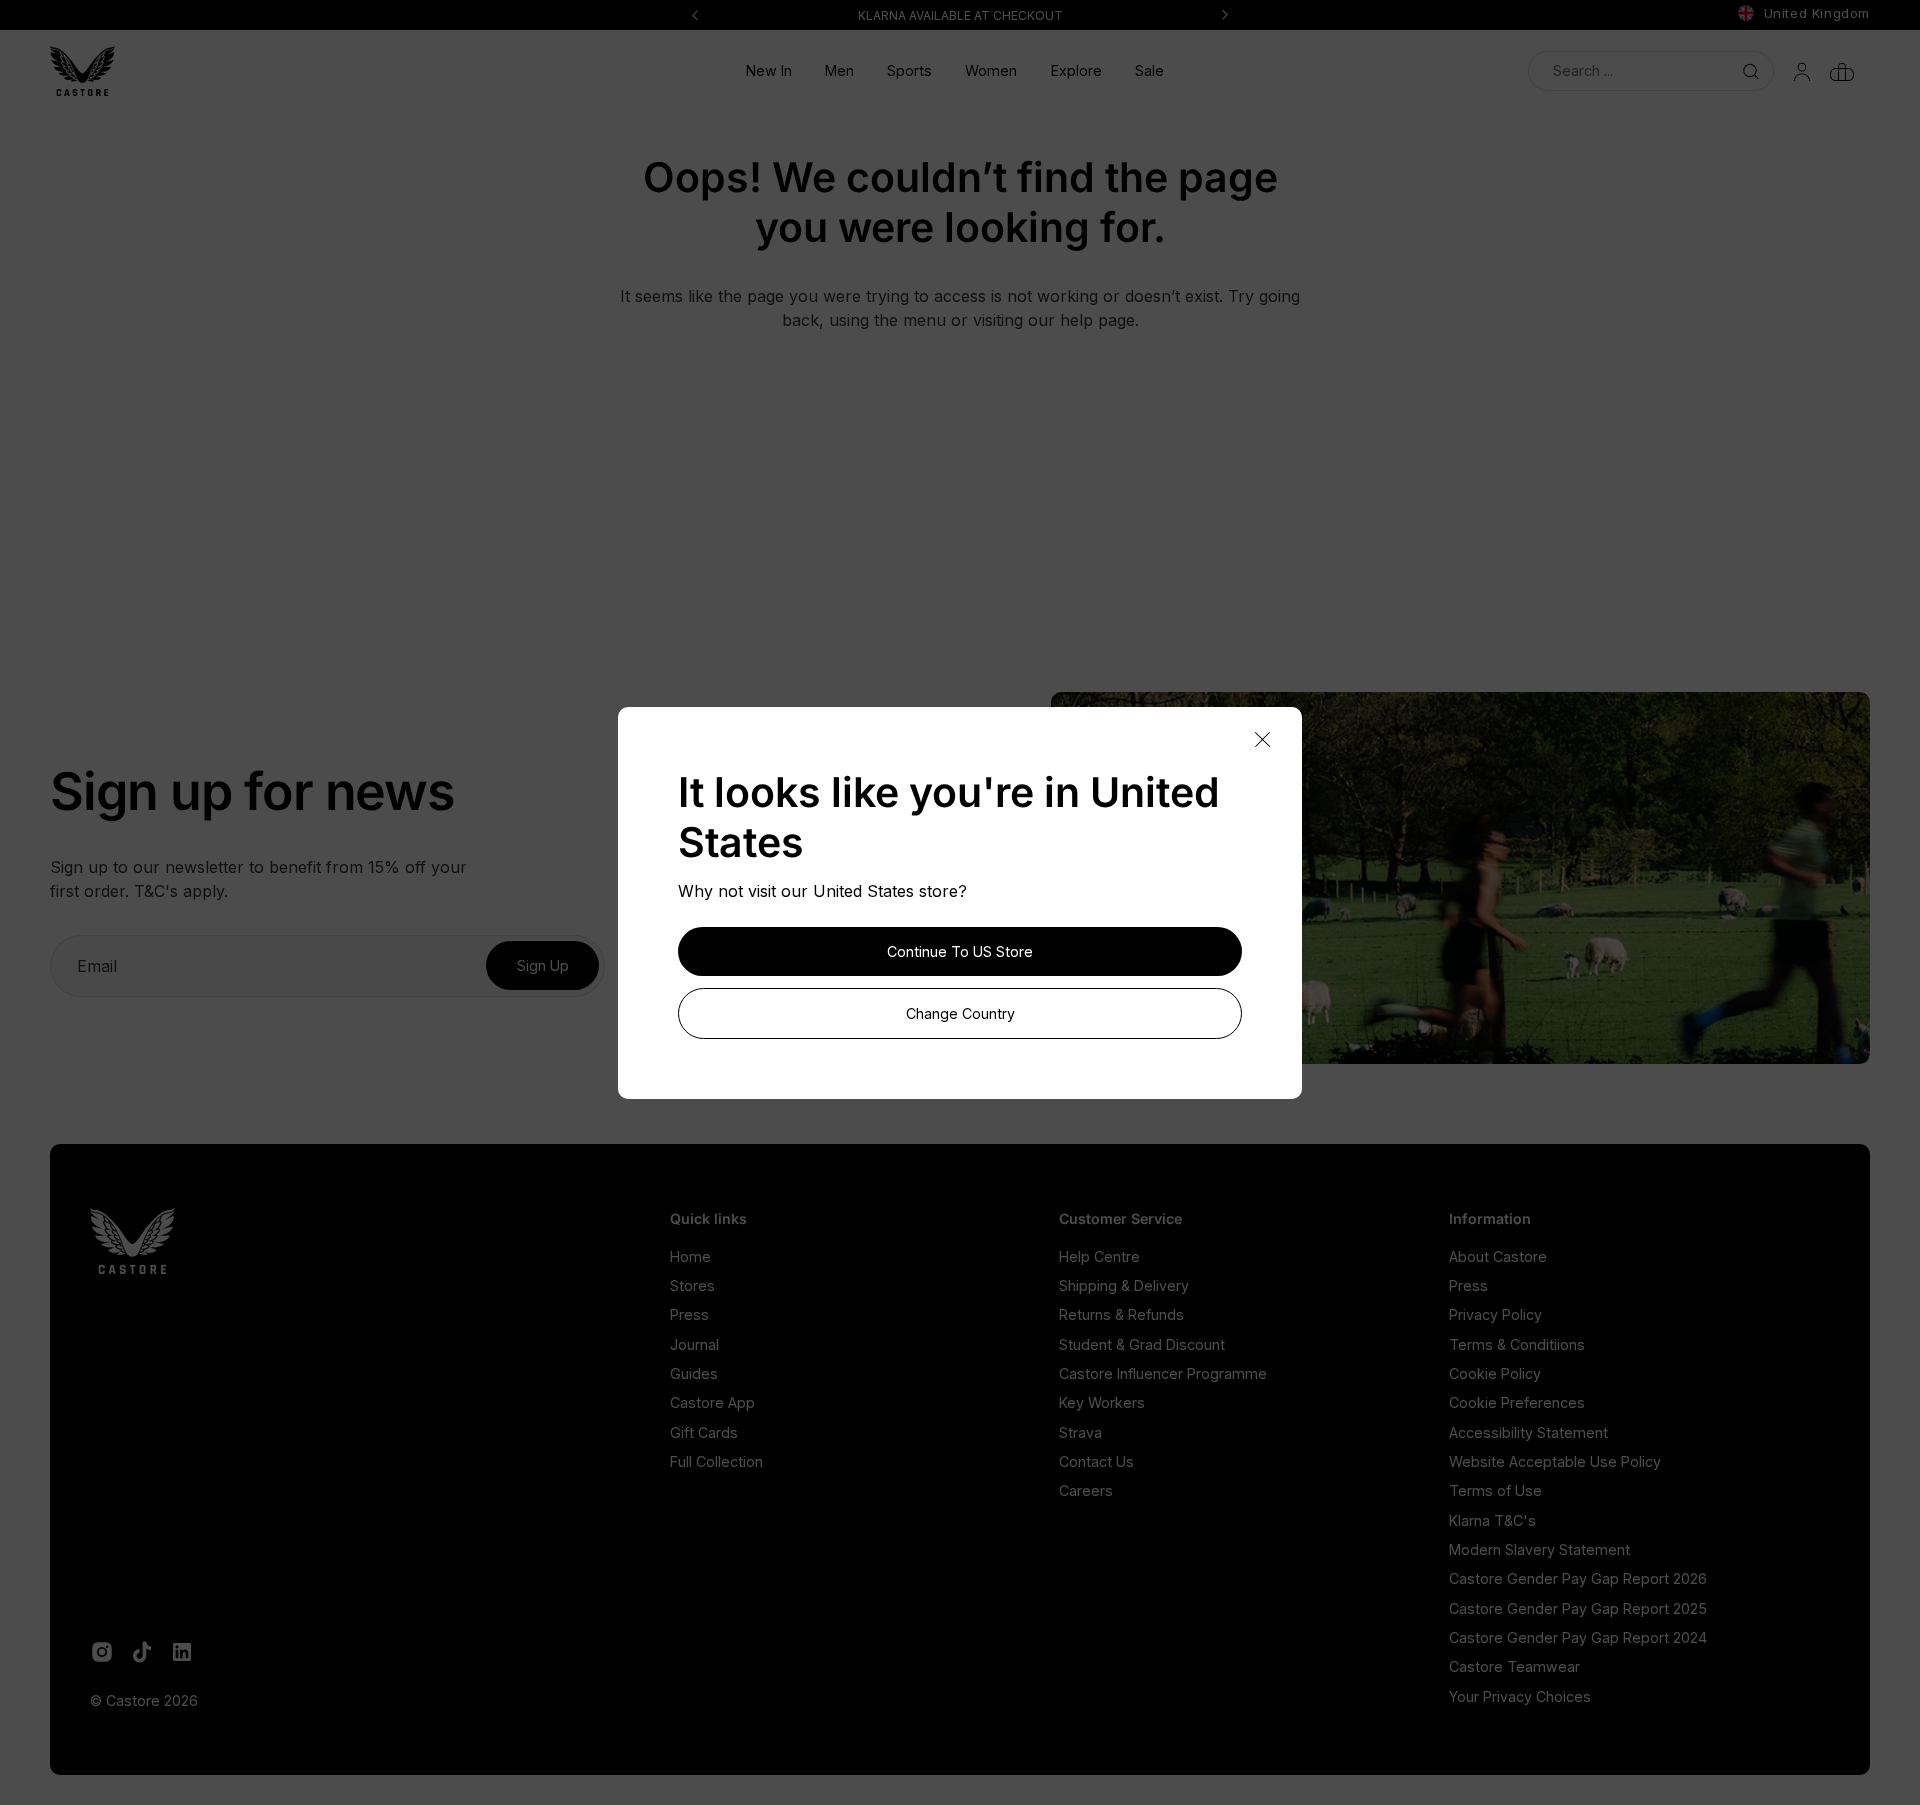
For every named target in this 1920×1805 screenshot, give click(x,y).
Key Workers (1102, 1402)
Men (839, 70)
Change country (960, 1013)
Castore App (712, 1402)
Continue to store (960, 951)
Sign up (543, 965)
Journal (694, 1344)
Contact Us (1096, 1461)
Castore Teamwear (1514, 1666)
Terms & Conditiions (1517, 1344)
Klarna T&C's (1492, 1520)
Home (690, 1256)
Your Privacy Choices (1520, 1696)
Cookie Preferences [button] (1517, 1402)
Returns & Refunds (1121, 1314)
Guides (694, 1373)
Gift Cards (704, 1432)
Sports (909, 70)
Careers (1086, 1490)
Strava (1080, 1432)
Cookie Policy (1495, 1373)
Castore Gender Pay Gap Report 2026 (1578, 1578)
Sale (1149, 70)
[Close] (1262, 740)
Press (689, 1314)
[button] (840, 71)
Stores (692, 1285)
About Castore (1498, 1256)
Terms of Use (1495, 1490)
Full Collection (716, 1461)
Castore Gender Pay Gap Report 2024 (1578, 1637)
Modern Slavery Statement (1539, 1549)
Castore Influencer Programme (1163, 1373)
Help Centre (1099, 1256)
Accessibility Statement (1528, 1432)
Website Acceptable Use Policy (1555, 1461)
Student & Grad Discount (1142, 1344)
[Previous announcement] (695, 15)
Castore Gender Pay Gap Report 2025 (1578, 1608)
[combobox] (1651, 70)
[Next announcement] (1225, 15)
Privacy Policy (1495, 1314)
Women (991, 70)
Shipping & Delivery (1124, 1285)
